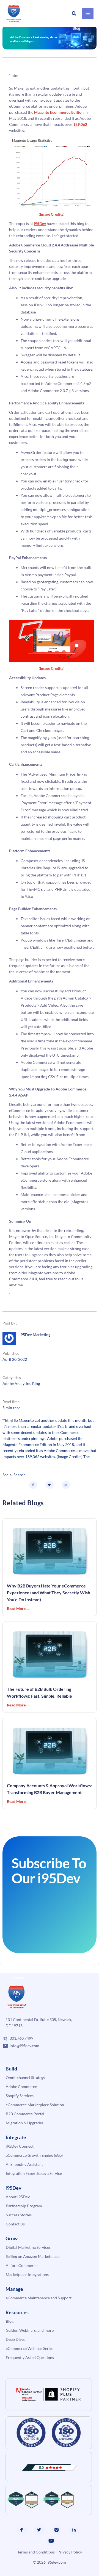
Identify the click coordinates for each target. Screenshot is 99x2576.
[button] (74, 14)
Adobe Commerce (21, 2087)
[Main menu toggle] (88, 14)
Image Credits (52, 214)
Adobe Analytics (16, 1383)
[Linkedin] (74, 2530)
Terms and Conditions (36, 2552)
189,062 (80, 124)
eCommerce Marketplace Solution (35, 2105)
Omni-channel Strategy (25, 2077)
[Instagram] (57, 2530)
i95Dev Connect (20, 2146)
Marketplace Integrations (27, 2274)
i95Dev (40, 224)
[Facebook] (21, 2530)
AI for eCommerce (22, 2265)
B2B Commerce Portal (25, 2114)
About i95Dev (18, 2197)
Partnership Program (24, 2206)
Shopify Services (20, 2096)
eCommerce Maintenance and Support (39, 2298)
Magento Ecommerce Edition (59, 112)
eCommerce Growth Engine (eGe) (34, 2155)
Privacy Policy (70, 2552)
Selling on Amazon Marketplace (33, 2256)
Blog (36, 1383)
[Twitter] (39, 2530)
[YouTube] (51, 2541)
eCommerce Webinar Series (30, 2348)
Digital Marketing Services (28, 2247)
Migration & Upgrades (25, 2123)
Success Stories (19, 2215)
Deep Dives (16, 2339)
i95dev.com (56, 2562)
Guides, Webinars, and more (30, 2330)
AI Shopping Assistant (24, 2164)
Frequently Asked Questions (30, 2357)
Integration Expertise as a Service (34, 2173)
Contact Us (15, 2224)
